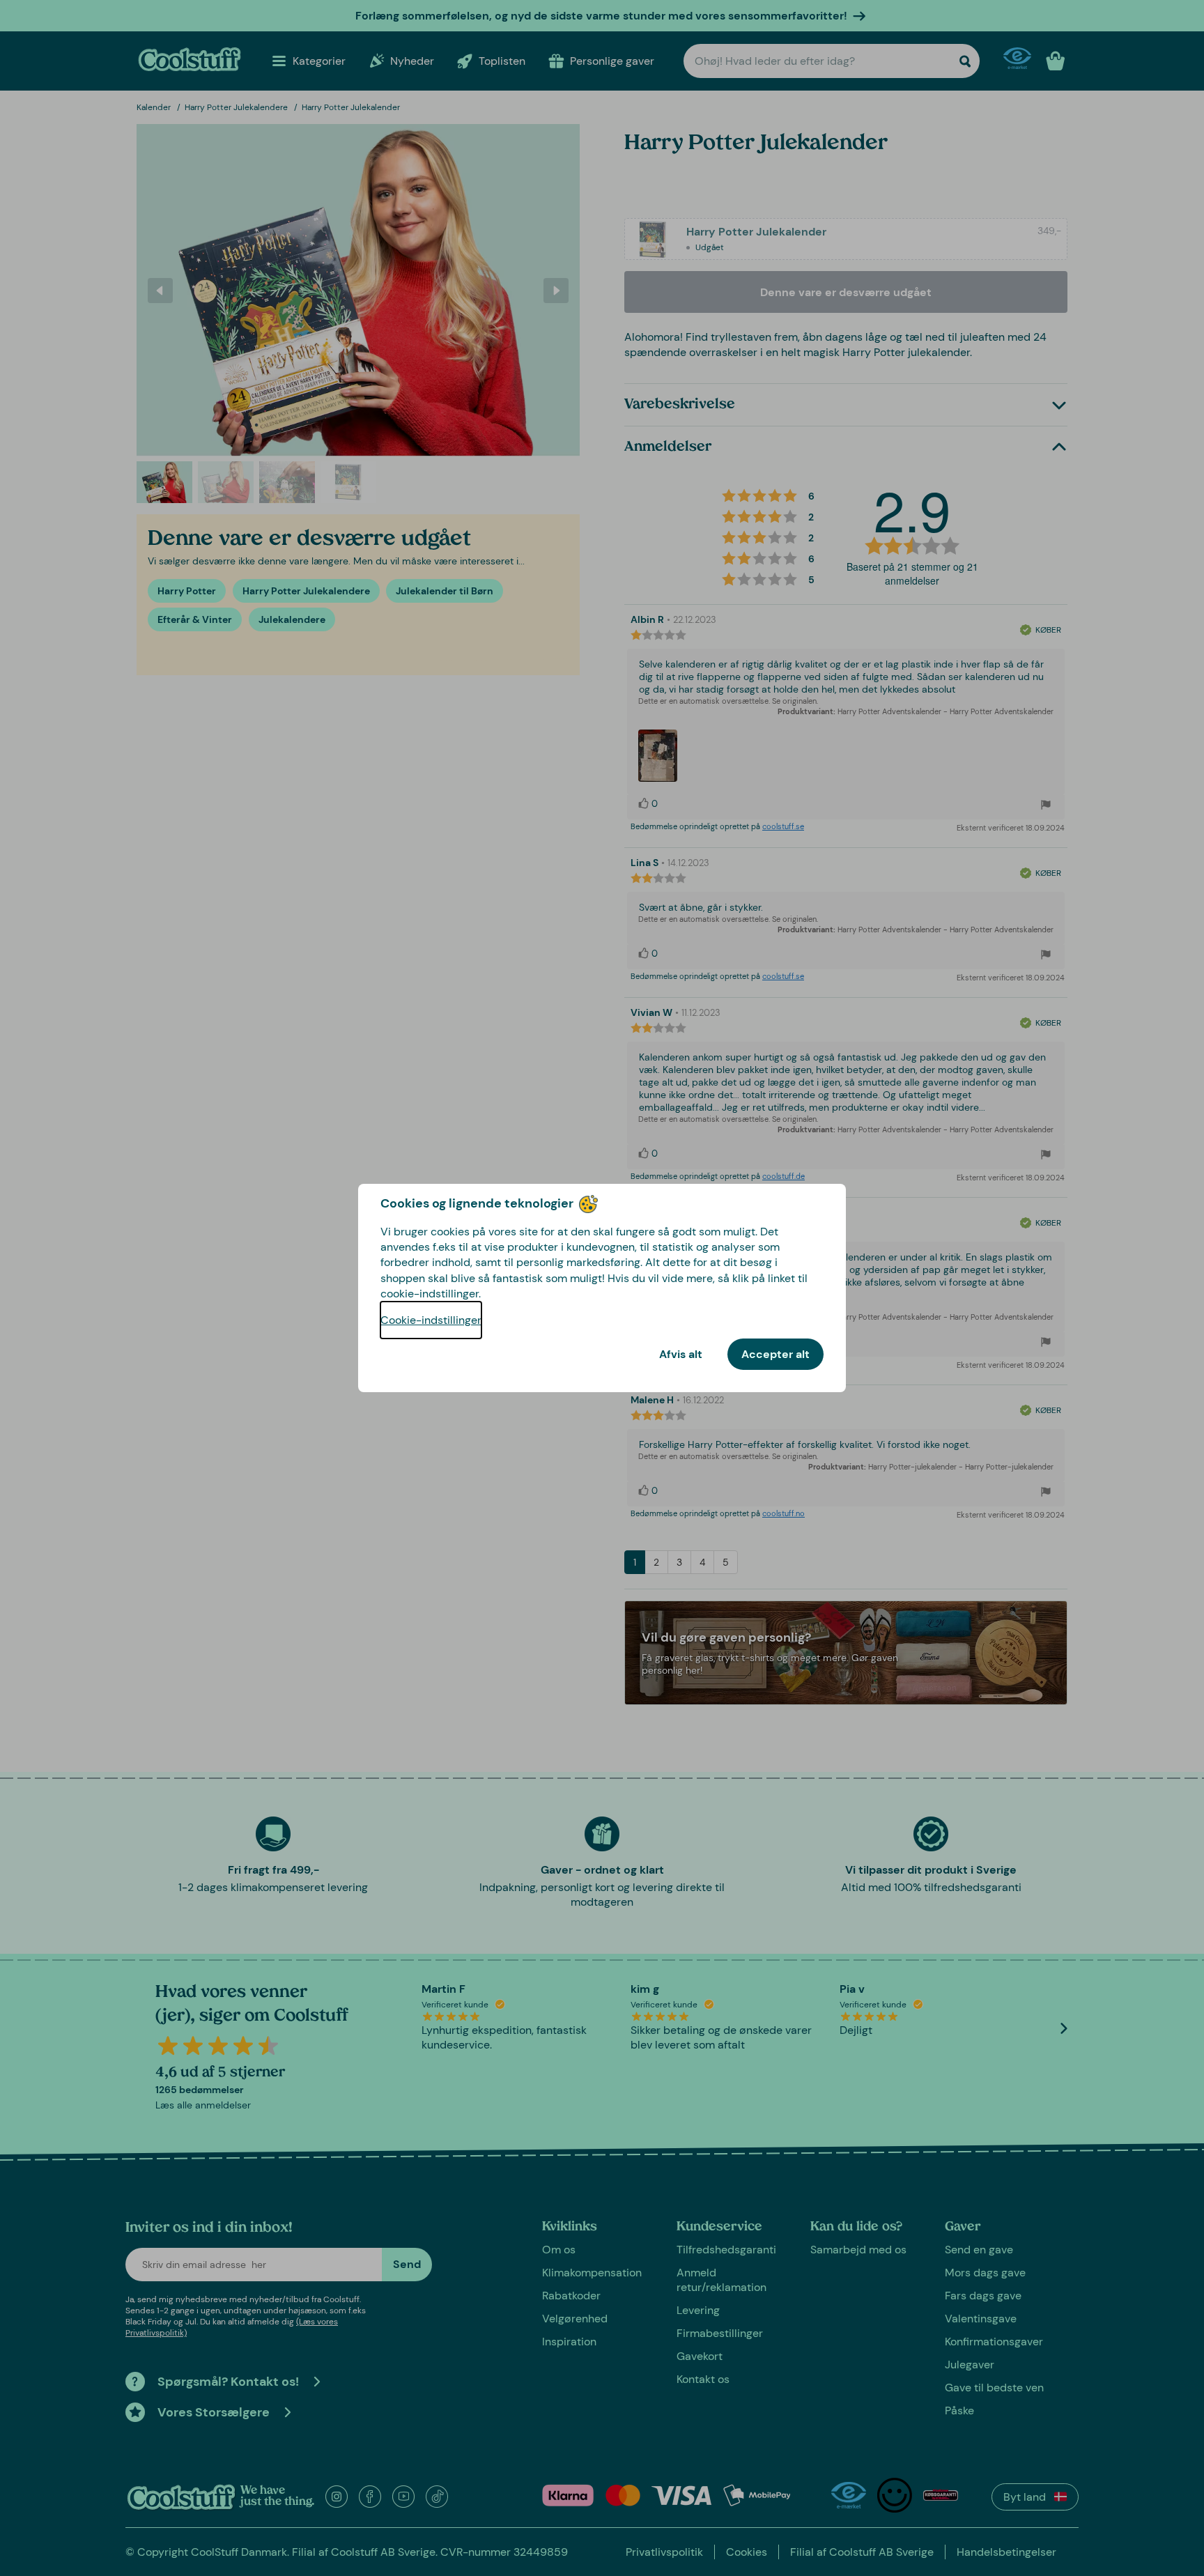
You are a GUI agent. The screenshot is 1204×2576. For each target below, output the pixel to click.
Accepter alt (775, 1354)
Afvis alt (681, 1354)
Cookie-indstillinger (431, 1320)
